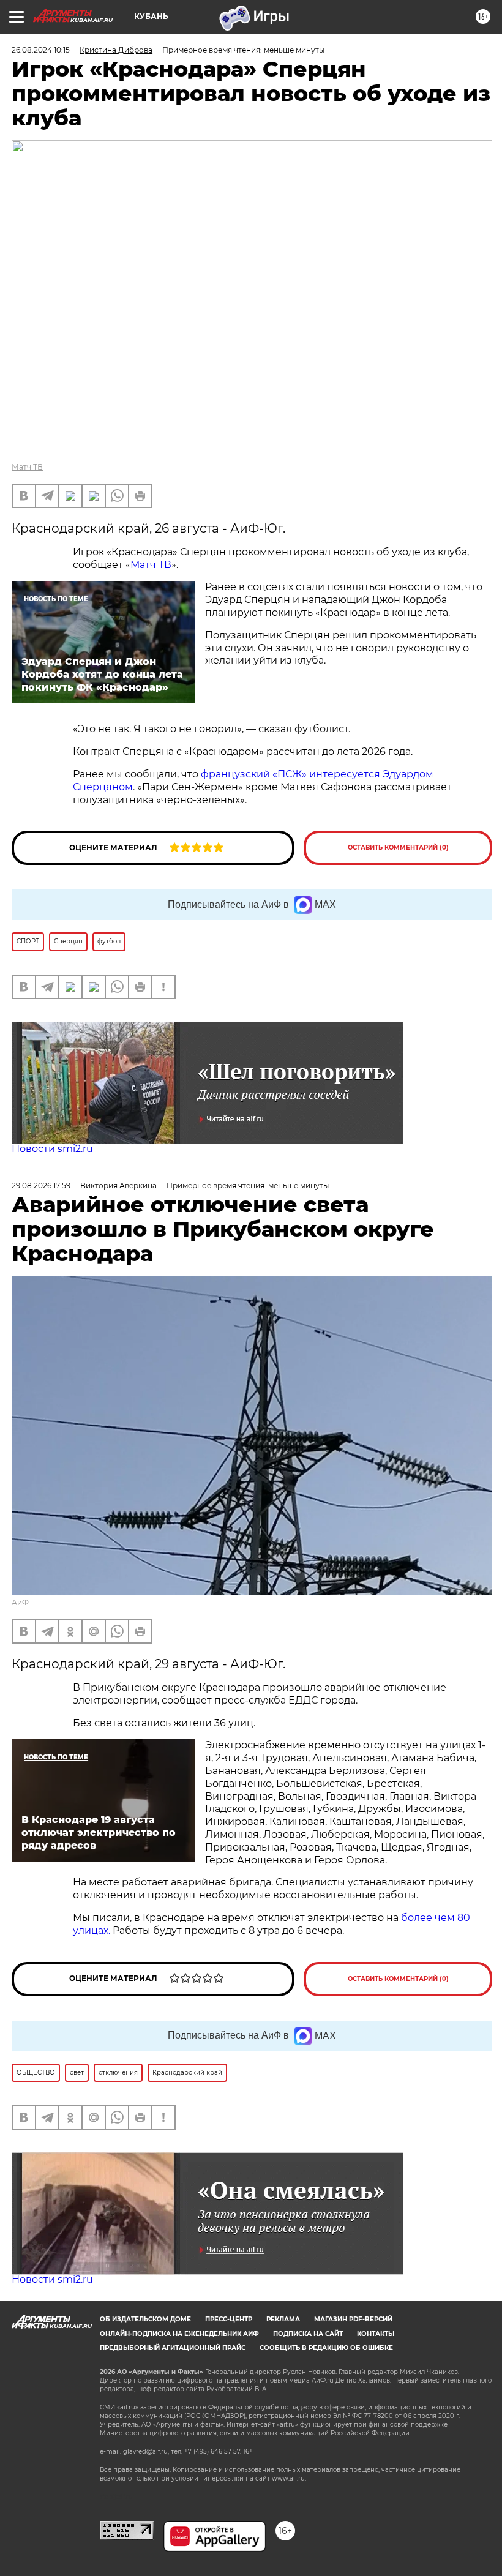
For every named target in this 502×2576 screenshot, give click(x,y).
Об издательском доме (145, 2319)
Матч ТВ (27, 467)
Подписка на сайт (308, 2334)
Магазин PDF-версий (353, 2319)
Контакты (376, 2334)
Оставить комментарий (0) (398, 848)
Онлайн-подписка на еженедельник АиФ (179, 2334)
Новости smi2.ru (52, 1149)
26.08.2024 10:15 (41, 50)
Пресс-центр (229, 2319)
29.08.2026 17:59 (41, 1185)
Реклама (283, 2319)
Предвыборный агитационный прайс (173, 2348)
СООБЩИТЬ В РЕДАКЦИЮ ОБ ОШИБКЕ (326, 2348)
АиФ (20, 1602)
